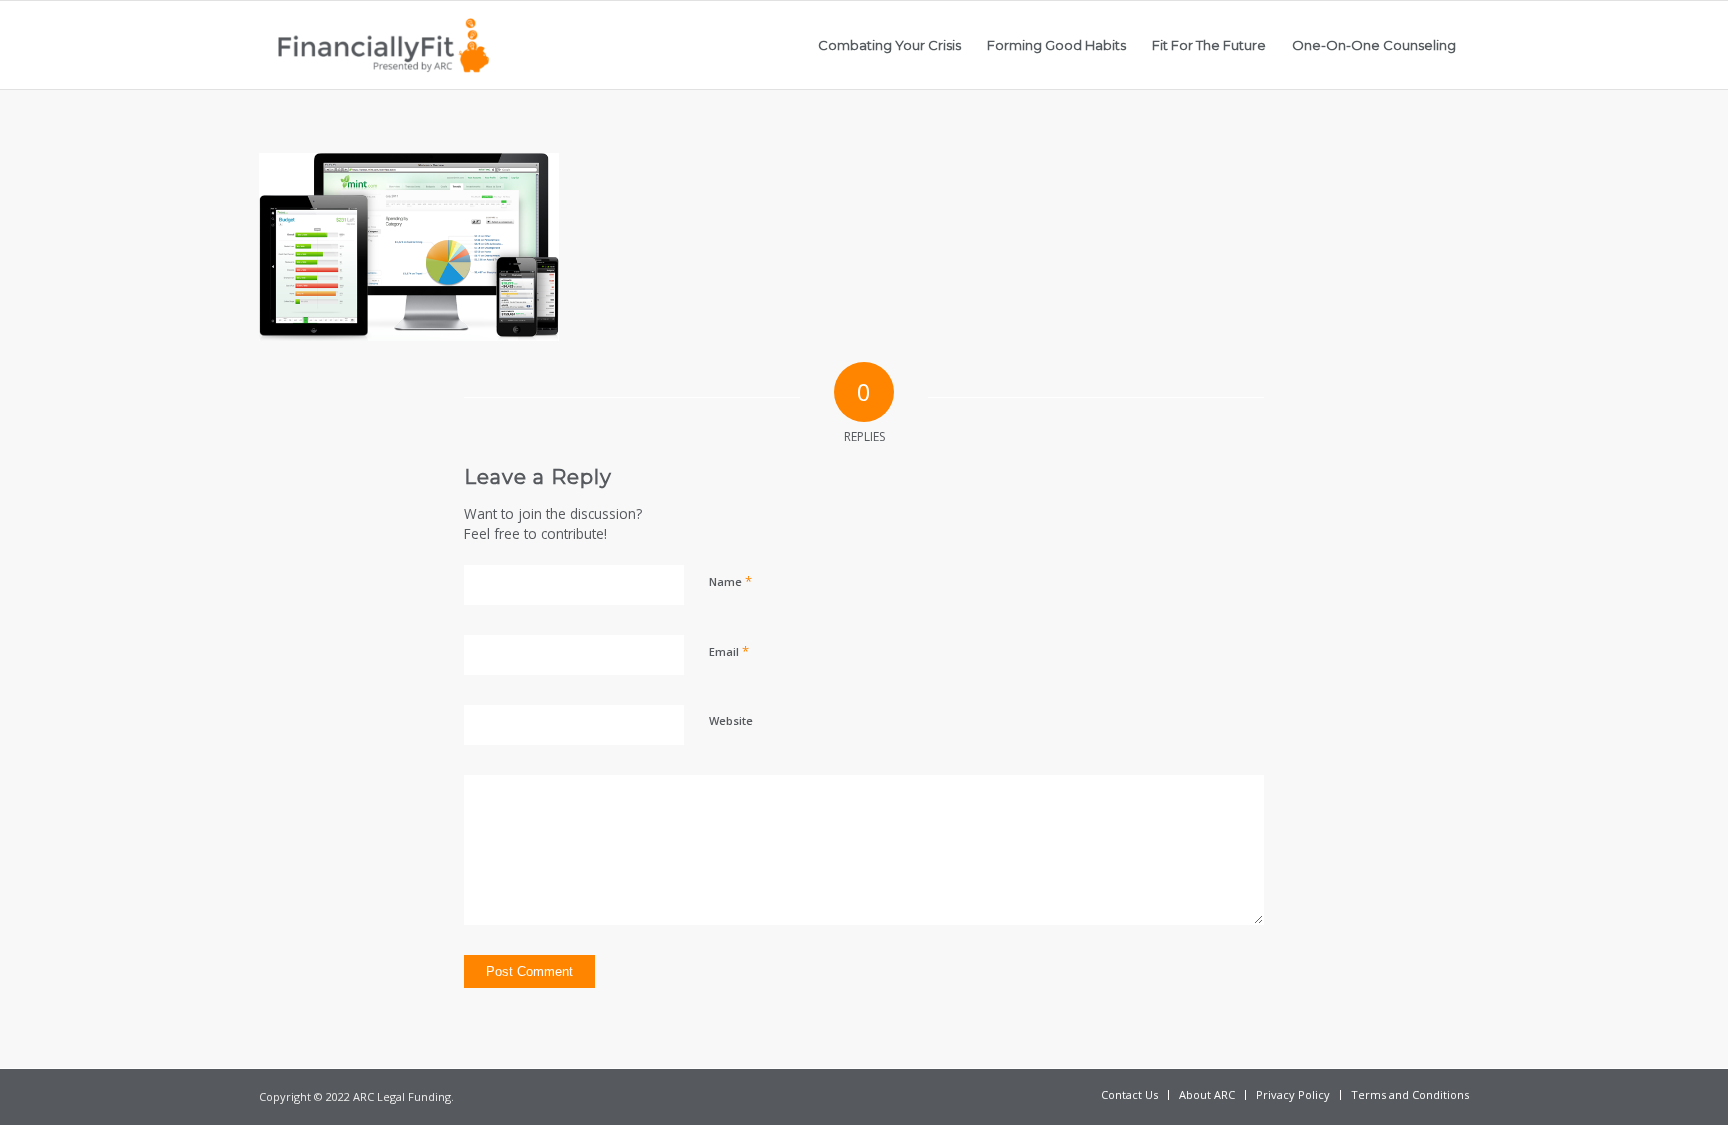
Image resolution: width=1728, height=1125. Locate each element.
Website (731, 720)
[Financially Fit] (382, 45)
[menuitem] (889, 45)
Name (730, 581)
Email (729, 651)
